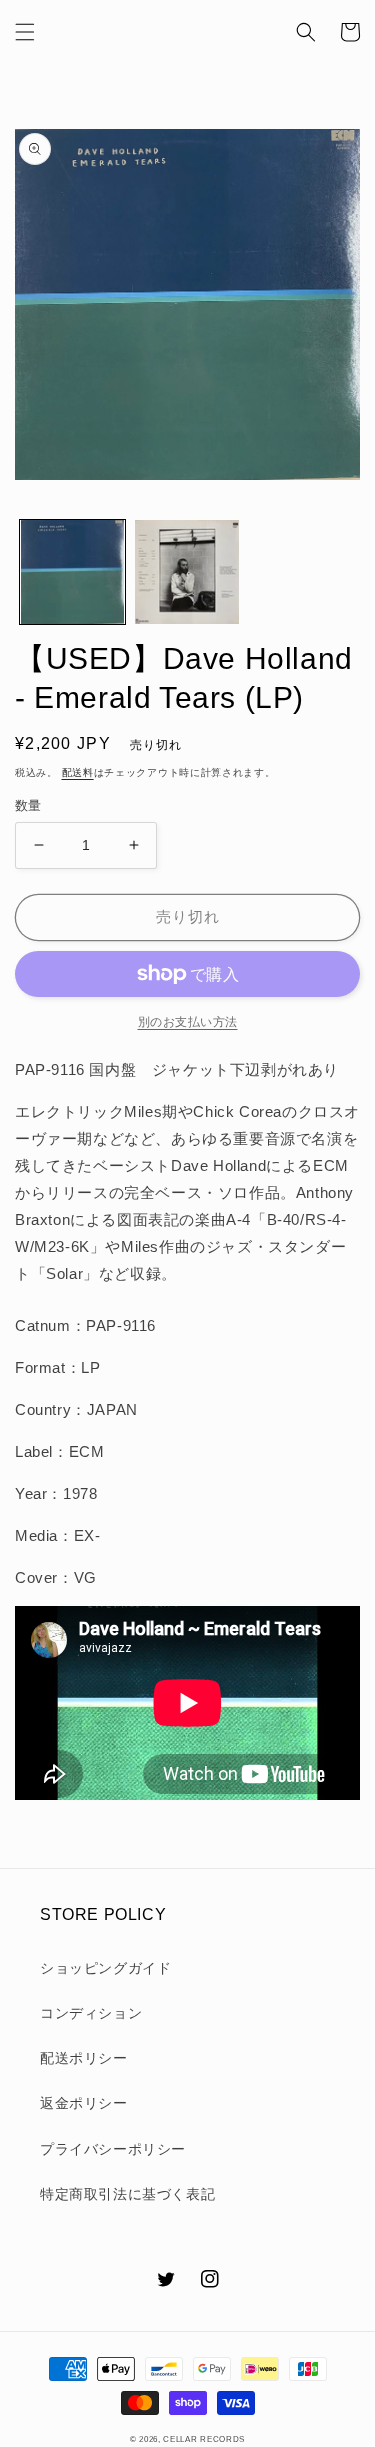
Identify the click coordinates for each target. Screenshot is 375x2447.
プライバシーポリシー (113, 2149)
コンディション (91, 2013)
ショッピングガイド (105, 1968)
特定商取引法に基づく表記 (127, 2194)
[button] (25, 32)
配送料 (78, 772)
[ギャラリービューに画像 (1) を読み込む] (72, 572)
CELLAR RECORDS (204, 2439)
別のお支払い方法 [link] (188, 1022)
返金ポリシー (84, 2103)
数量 (28, 805)
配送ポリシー (84, 2058)
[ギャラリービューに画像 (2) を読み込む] (187, 572)
